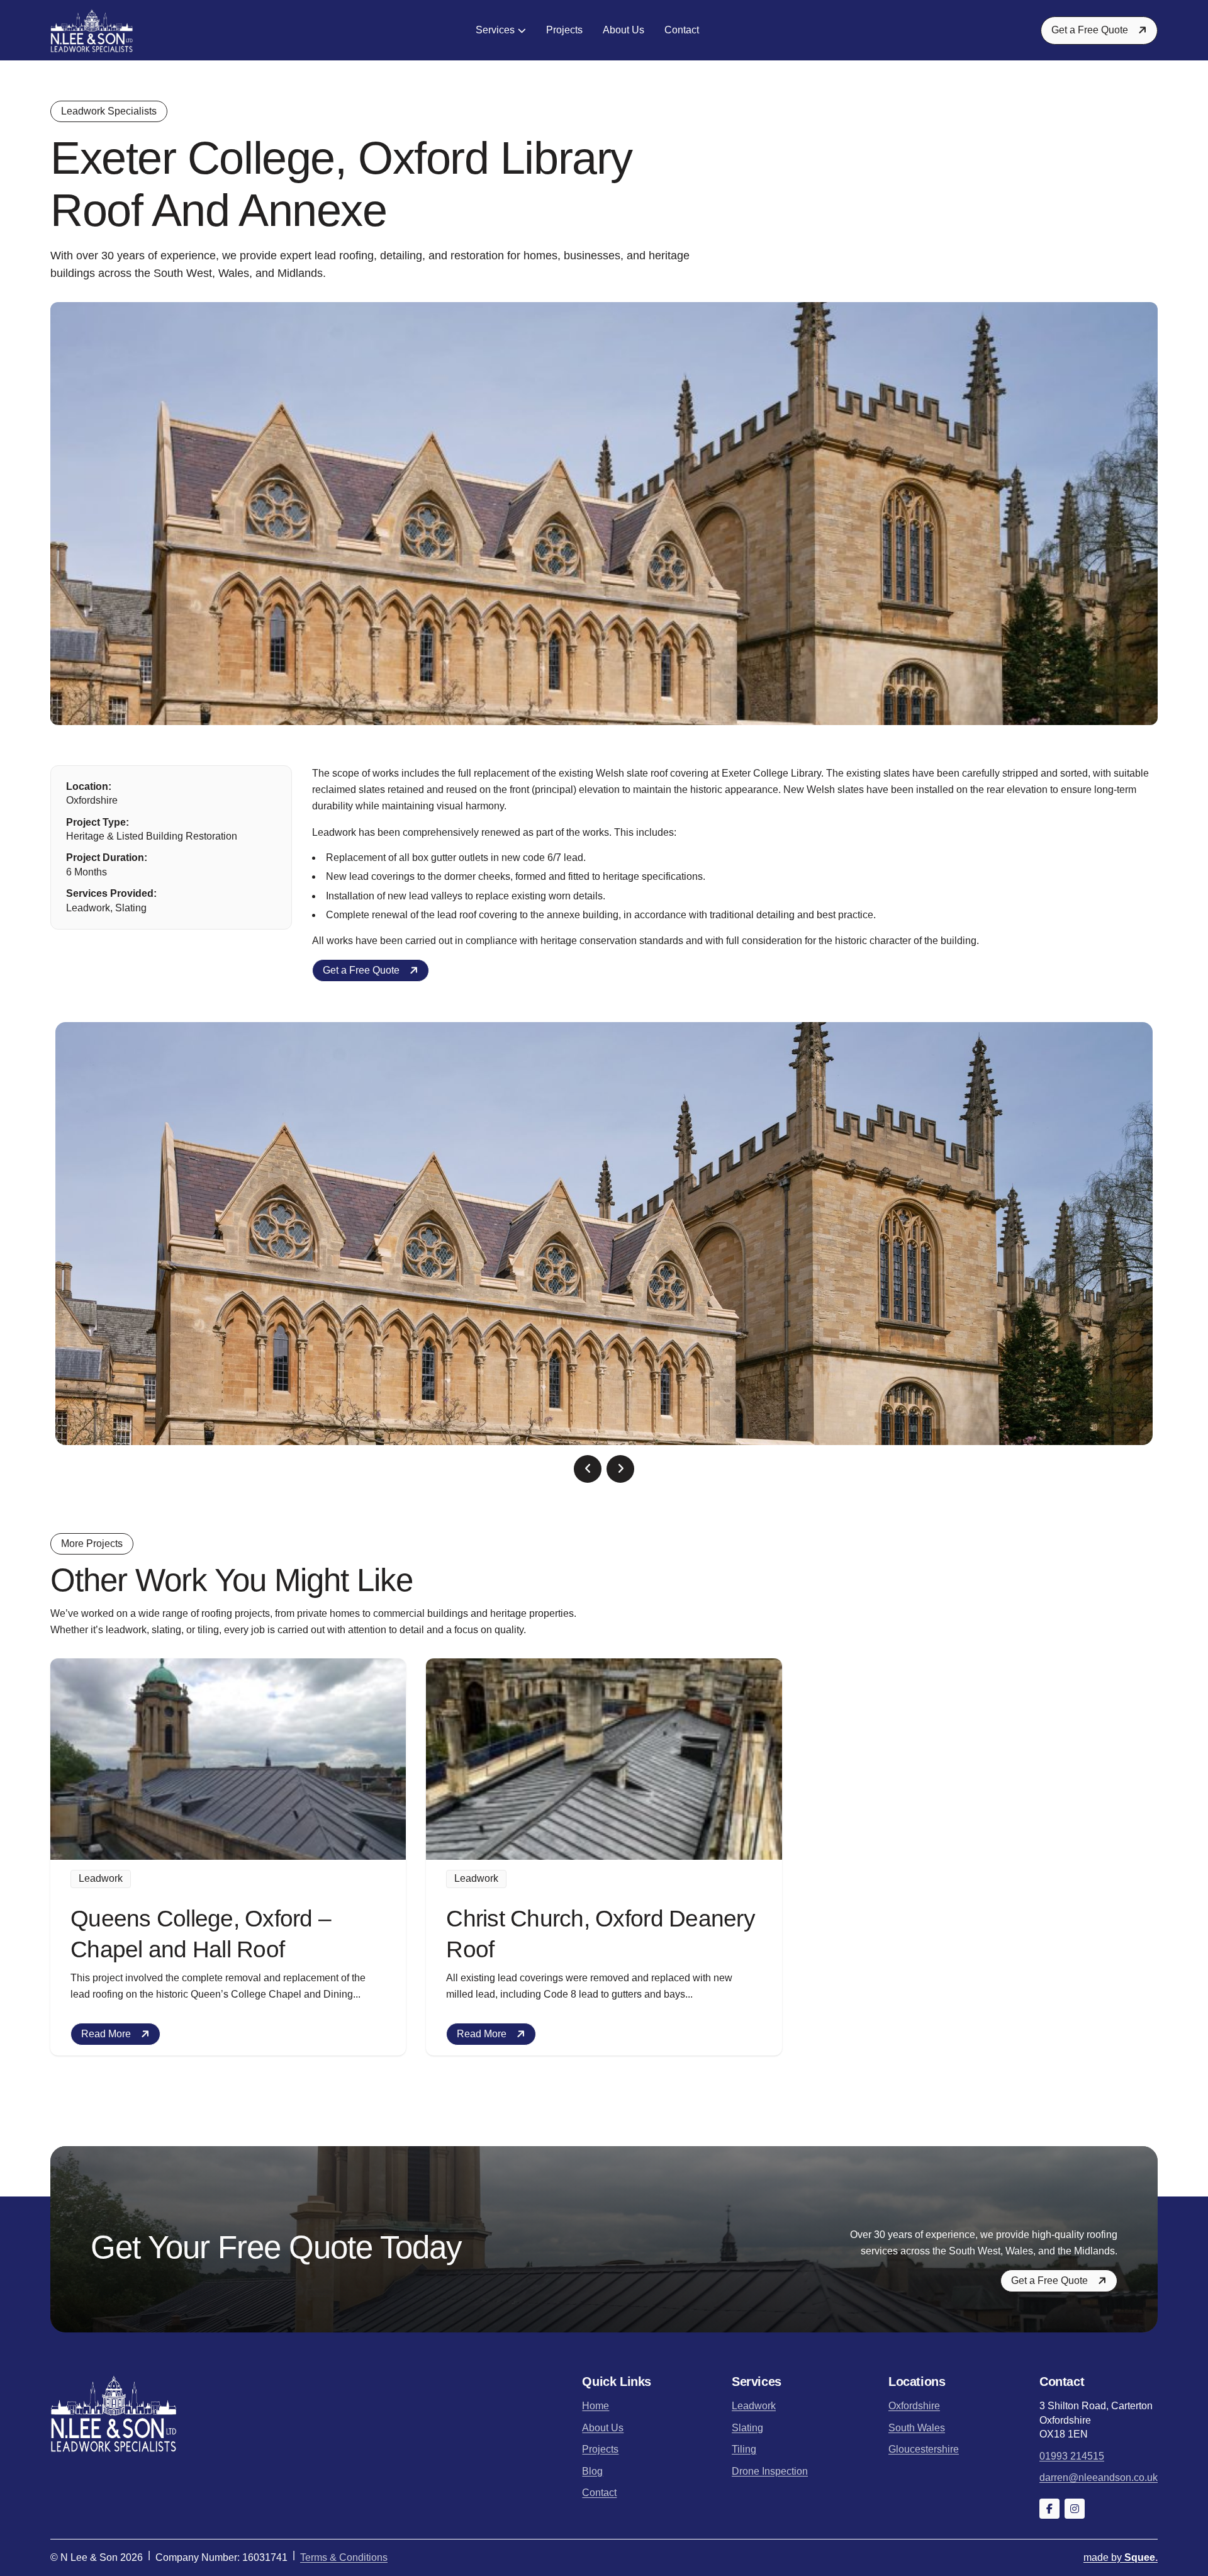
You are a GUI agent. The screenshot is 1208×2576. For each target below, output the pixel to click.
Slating (747, 2428)
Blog (592, 2471)
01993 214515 (1072, 2456)
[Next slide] (620, 1469)
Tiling (744, 2449)
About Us (624, 30)
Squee (1121, 2557)
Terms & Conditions (344, 2557)
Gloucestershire (924, 2449)
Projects (564, 30)
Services (495, 30)
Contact (682, 30)
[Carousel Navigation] (604, 1469)
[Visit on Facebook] (1049, 2509)
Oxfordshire (914, 2406)
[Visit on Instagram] (1075, 2509)
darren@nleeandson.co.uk (1099, 2478)
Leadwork (754, 2406)
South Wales (917, 2428)
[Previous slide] (588, 1469)
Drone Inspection (770, 2471)
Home (596, 2406)
